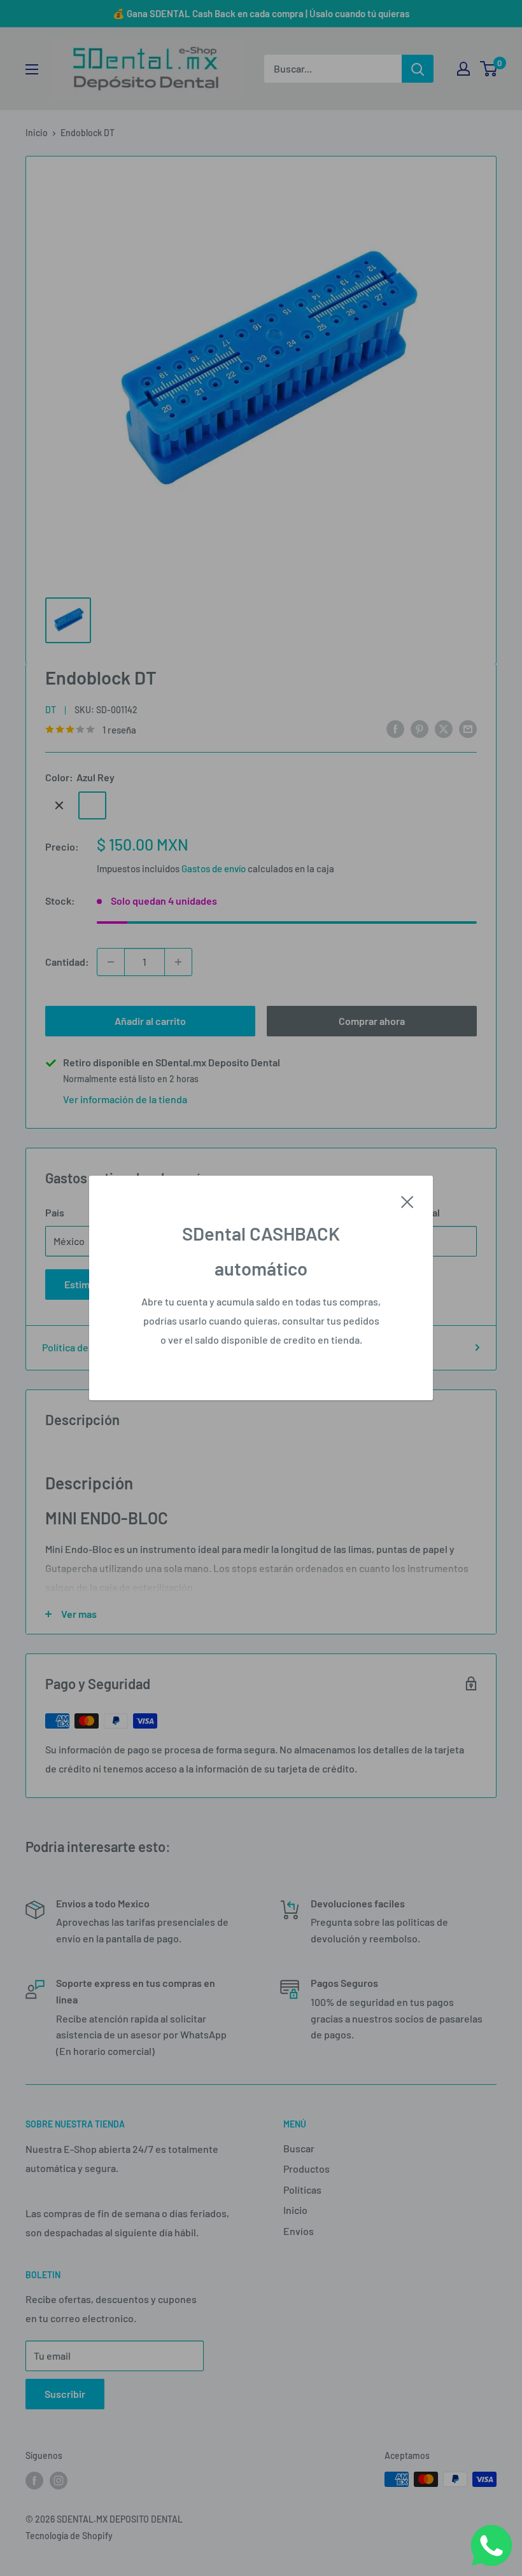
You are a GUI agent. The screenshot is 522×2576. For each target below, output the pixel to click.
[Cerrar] (407, 1201)
